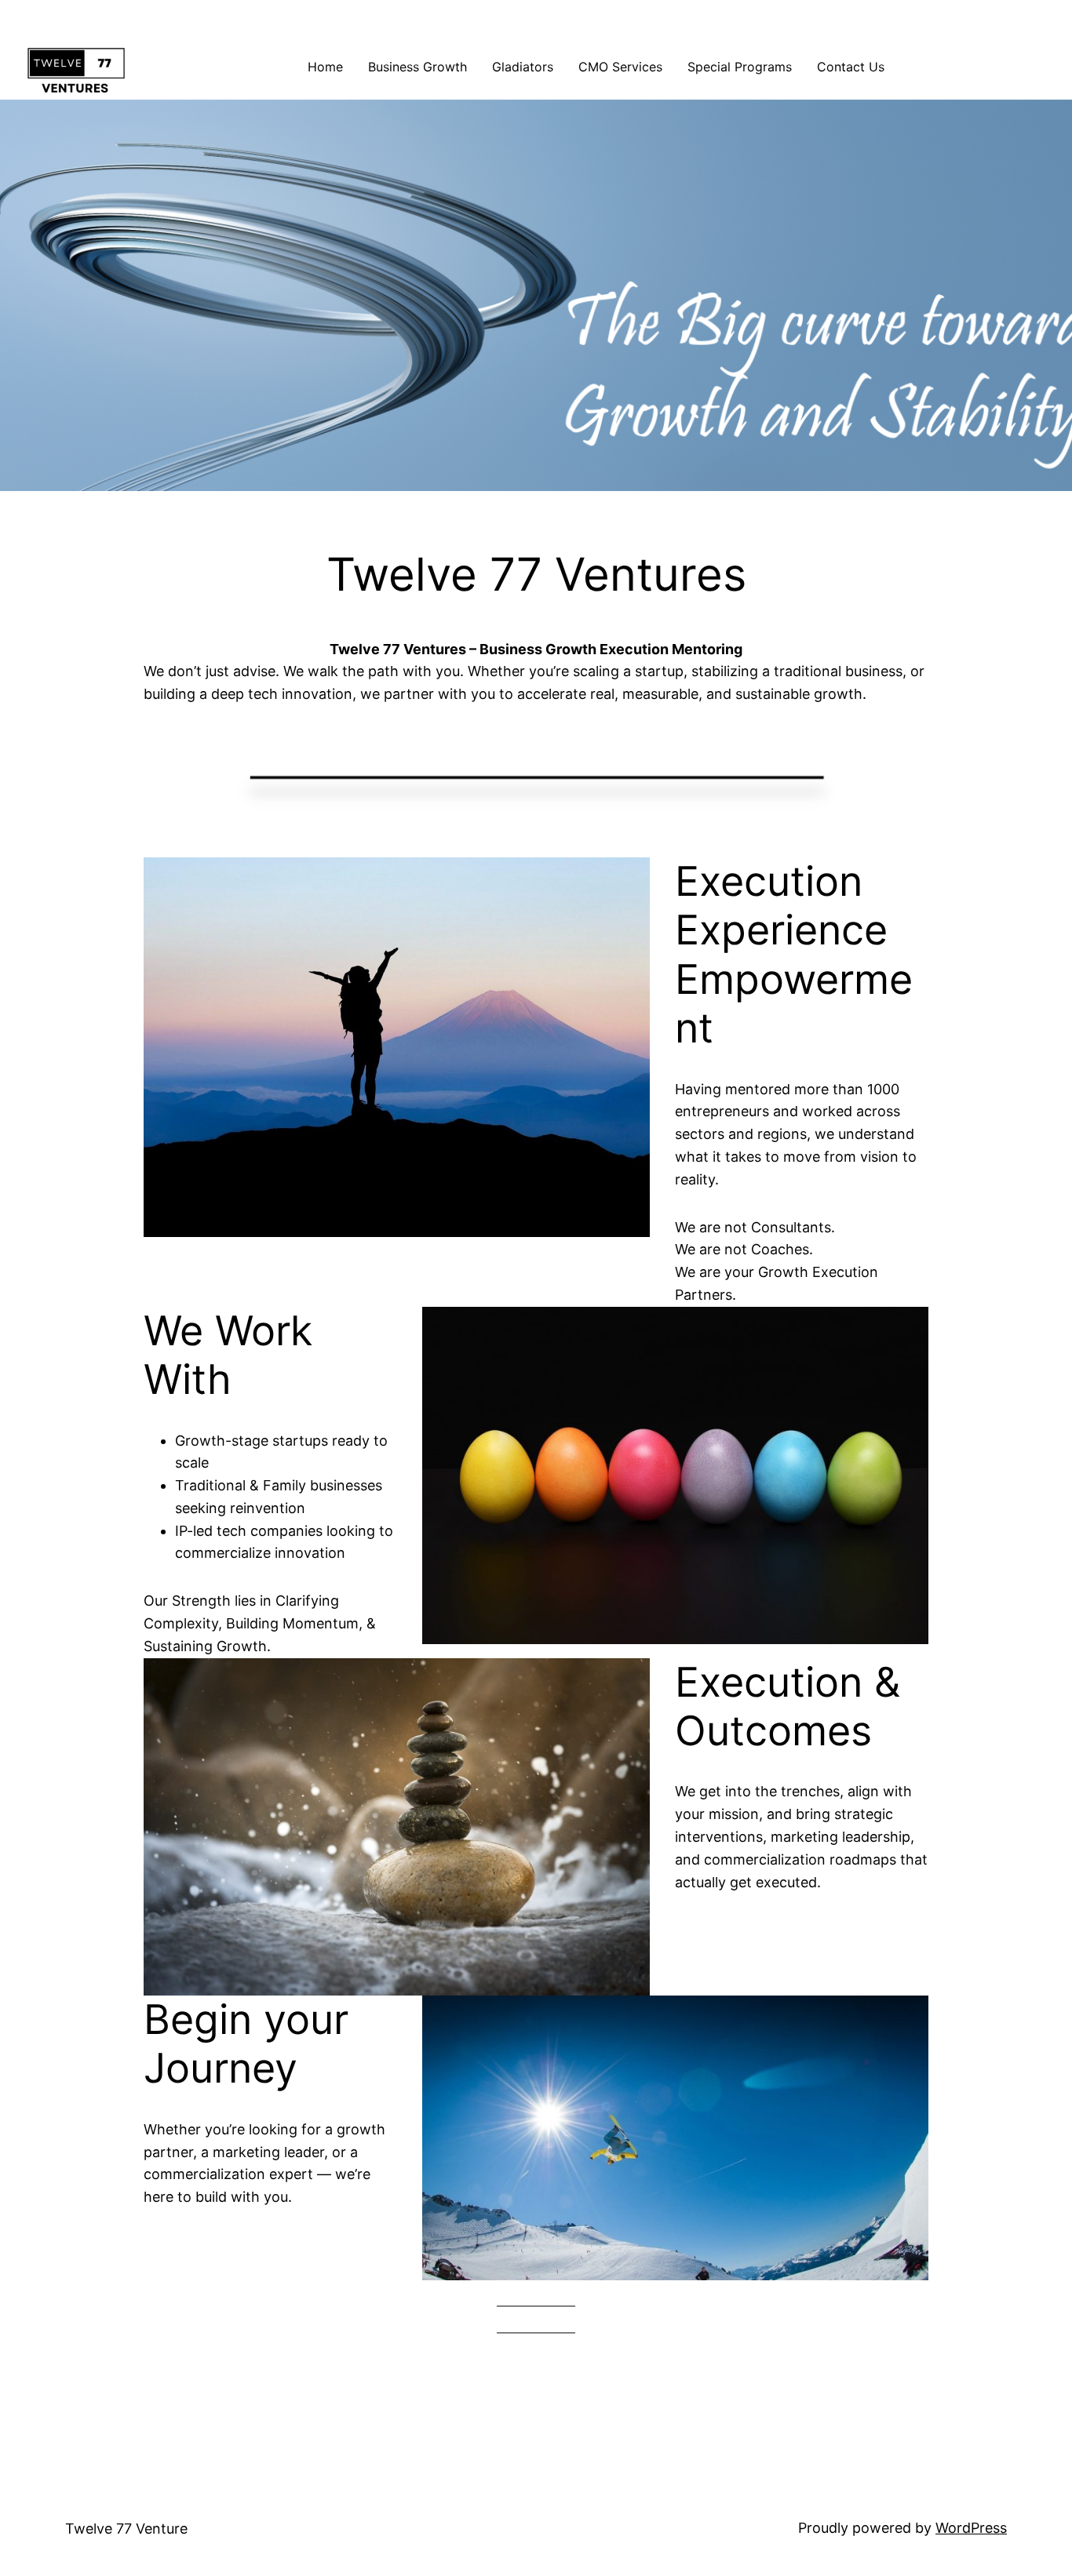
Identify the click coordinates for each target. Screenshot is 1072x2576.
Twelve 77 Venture (126, 2529)
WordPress (971, 2528)
